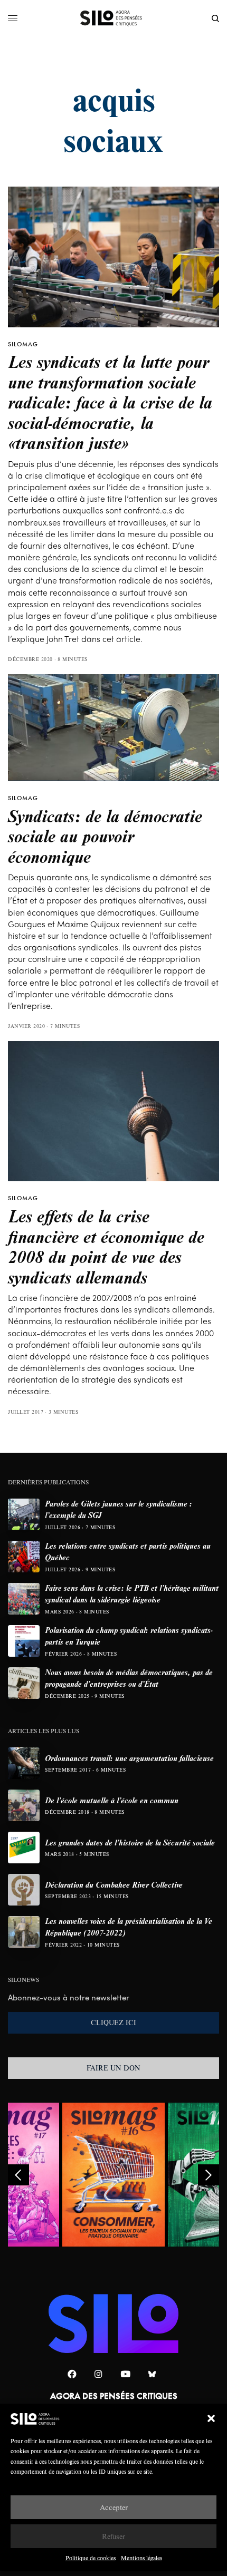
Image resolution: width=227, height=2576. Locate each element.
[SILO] (114, 18)
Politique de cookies (91, 2558)
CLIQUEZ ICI (113, 2023)
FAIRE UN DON (113, 2068)
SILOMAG (23, 344)
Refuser (113, 2536)
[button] (211, 2418)
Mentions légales (141, 2558)
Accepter (114, 2507)
